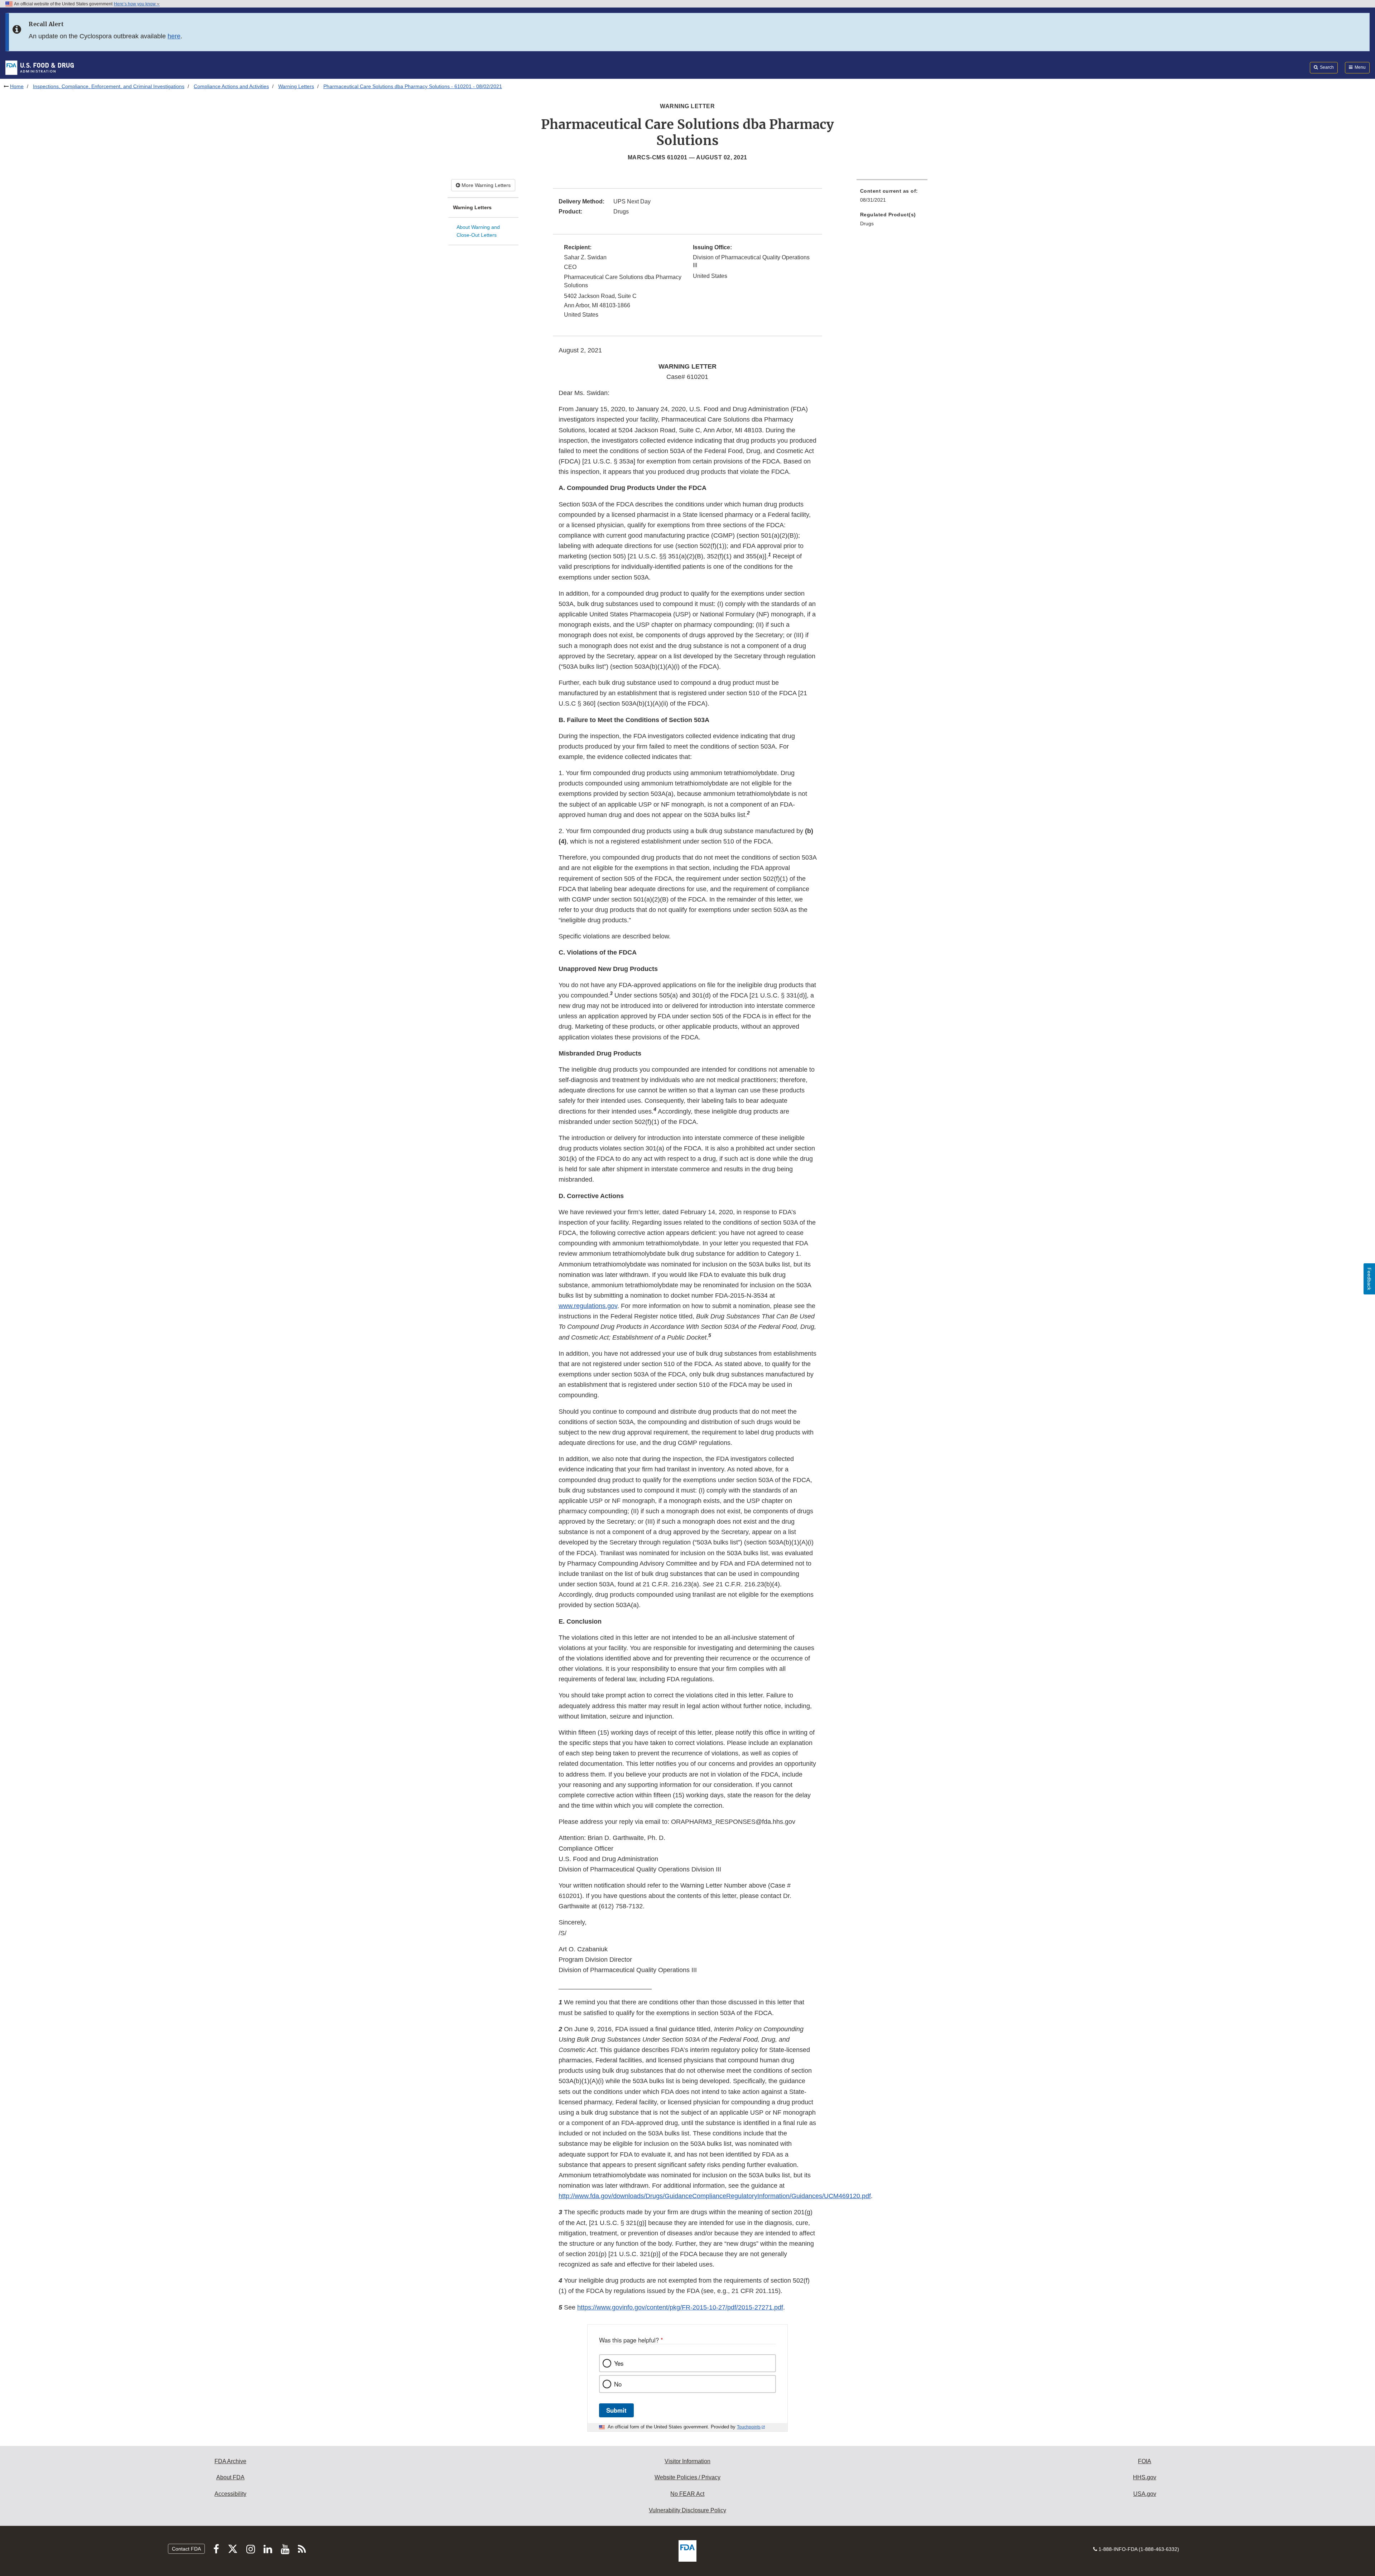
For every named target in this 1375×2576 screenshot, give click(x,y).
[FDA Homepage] (40, 67)
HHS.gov (1145, 2477)
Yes (619, 2363)
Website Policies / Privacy (687, 2477)
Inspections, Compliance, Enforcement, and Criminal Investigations (109, 86)
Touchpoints (749, 2427)
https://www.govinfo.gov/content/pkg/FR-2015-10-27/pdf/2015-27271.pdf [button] (680, 2307)
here (174, 36)
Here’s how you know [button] (135, 4)
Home (17, 86)
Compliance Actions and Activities (231, 86)
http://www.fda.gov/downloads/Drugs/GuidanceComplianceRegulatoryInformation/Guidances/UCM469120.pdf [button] (715, 2196)
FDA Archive (230, 2461)
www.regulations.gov (588, 1306)
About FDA (230, 2477)
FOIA (1145, 2461)
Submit (616, 2410)
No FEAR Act (687, 2494)
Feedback (1369, 1279)
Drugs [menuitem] (867, 224)
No (618, 2384)
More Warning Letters (485, 185)
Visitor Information (687, 2461)
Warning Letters (296, 86)
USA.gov (1145, 2494)
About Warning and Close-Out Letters (478, 231)
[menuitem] (892, 198)
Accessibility (230, 2494)
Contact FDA (186, 2549)
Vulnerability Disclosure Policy (687, 2510)
